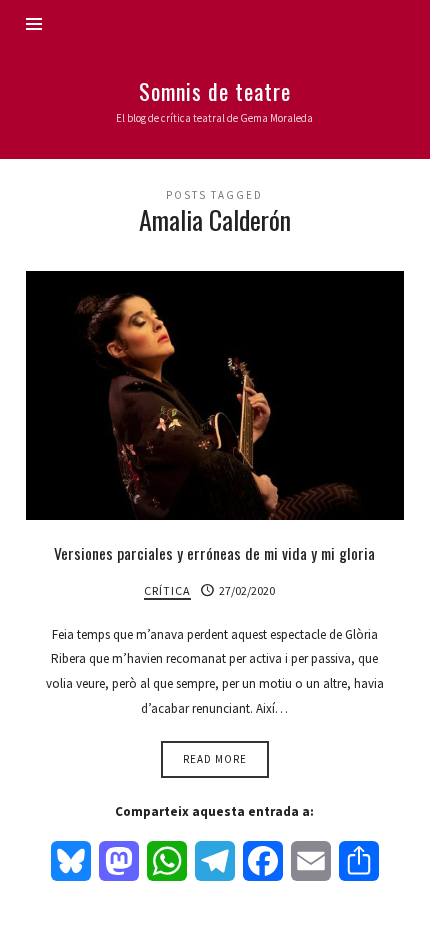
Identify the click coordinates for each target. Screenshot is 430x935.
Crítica (167, 590)
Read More (215, 759)
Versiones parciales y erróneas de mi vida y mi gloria (214, 553)
